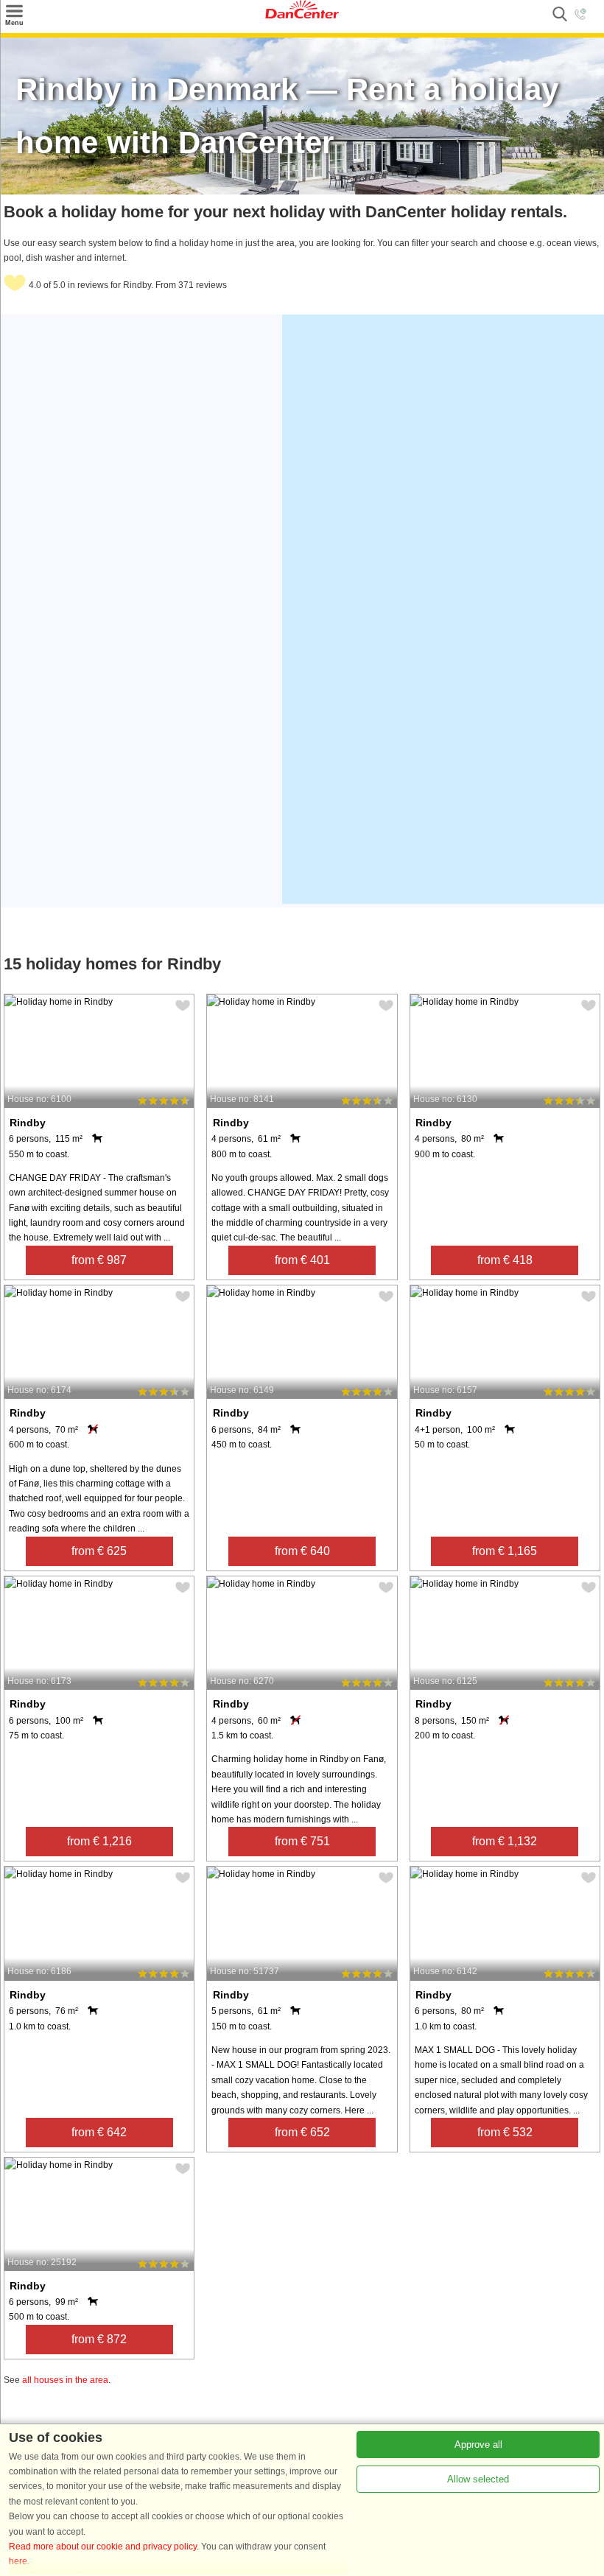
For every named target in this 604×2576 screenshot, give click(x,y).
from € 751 (302, 1841)
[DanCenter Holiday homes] (302, 15)
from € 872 (99, 2339)
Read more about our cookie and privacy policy (103, 2547)
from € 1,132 (505, 1841)
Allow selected (478, 2479)
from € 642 (99, 2132)
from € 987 (99, 1260)
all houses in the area (65, 2380)
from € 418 (505, 1260)
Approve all (478, 2445)
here (18, 2561)
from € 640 (302, 1551)
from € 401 (302, 1260)
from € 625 (99, 1551)
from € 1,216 (99, 1841)
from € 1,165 (505, 1551)
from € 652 (302, 2132)
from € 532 (505, 2132)
